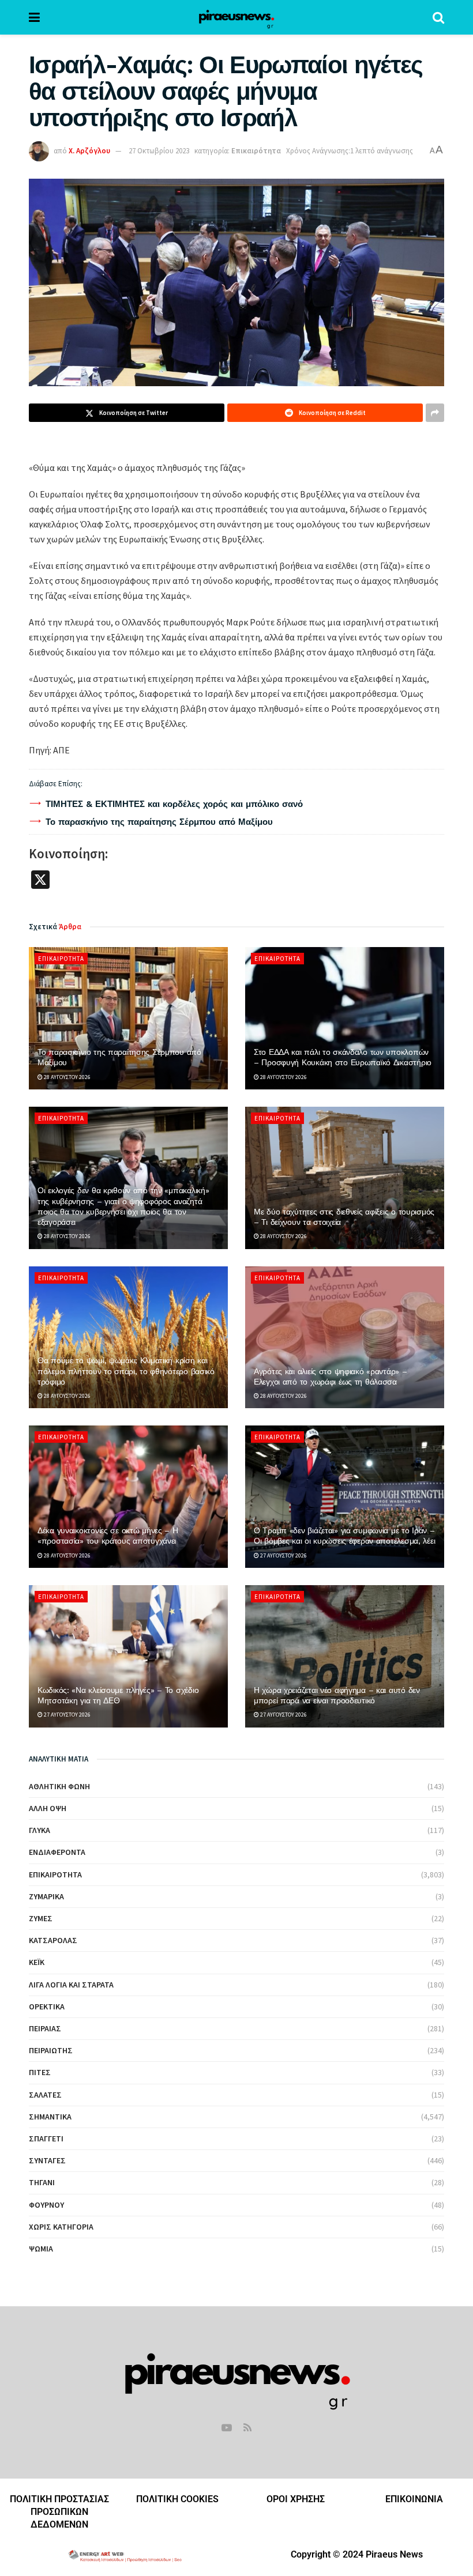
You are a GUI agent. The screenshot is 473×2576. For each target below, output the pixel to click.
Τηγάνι (42, 2182)
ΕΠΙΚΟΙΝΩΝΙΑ (414, 2499)
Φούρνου (46, 2205)
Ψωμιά (41, 2249)
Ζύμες (41, 1918)
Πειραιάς (45, 2028)
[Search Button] (438, 17)
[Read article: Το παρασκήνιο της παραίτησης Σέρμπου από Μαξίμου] (128, 1018)
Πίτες (40, 2072)
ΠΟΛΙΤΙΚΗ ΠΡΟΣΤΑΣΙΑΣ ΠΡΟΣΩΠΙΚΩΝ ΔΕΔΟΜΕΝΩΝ (59, 2512)
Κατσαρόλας (53, 1940)
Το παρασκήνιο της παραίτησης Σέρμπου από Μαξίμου (159, 822)
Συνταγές (47, 2160)
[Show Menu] (34, 17)
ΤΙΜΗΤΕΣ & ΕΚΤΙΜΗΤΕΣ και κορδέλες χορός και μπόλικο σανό (174, 804)
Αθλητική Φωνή (59, 1786)
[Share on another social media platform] (435, 413)
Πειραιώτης (51, 2050)
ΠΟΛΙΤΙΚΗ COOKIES (177, 2499)
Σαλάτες (45, 2095)
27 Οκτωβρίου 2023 (159, 151)
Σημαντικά (50, 2117)
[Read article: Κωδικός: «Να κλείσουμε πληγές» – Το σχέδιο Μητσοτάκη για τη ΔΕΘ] (128, 1656)
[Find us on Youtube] (227, 2428)
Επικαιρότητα (256, 151)
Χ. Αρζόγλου (89, 151)
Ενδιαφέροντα (57, 1852)
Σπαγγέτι (46, 2139)
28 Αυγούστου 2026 (67, 1077)
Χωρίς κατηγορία (61, 2227)
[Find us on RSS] (247, 2428)
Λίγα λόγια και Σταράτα (71, 1985)
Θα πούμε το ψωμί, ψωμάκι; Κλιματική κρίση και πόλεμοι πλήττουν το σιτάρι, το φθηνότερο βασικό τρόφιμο (126, 1371)
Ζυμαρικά (46, 1896)
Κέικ (37, 1962)
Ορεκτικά (47, 2007)
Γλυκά (40, 1830)
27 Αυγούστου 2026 (283, 1555)
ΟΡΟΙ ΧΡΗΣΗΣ (296, 2499)
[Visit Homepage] (236, 17)
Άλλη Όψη (48, 1808)
